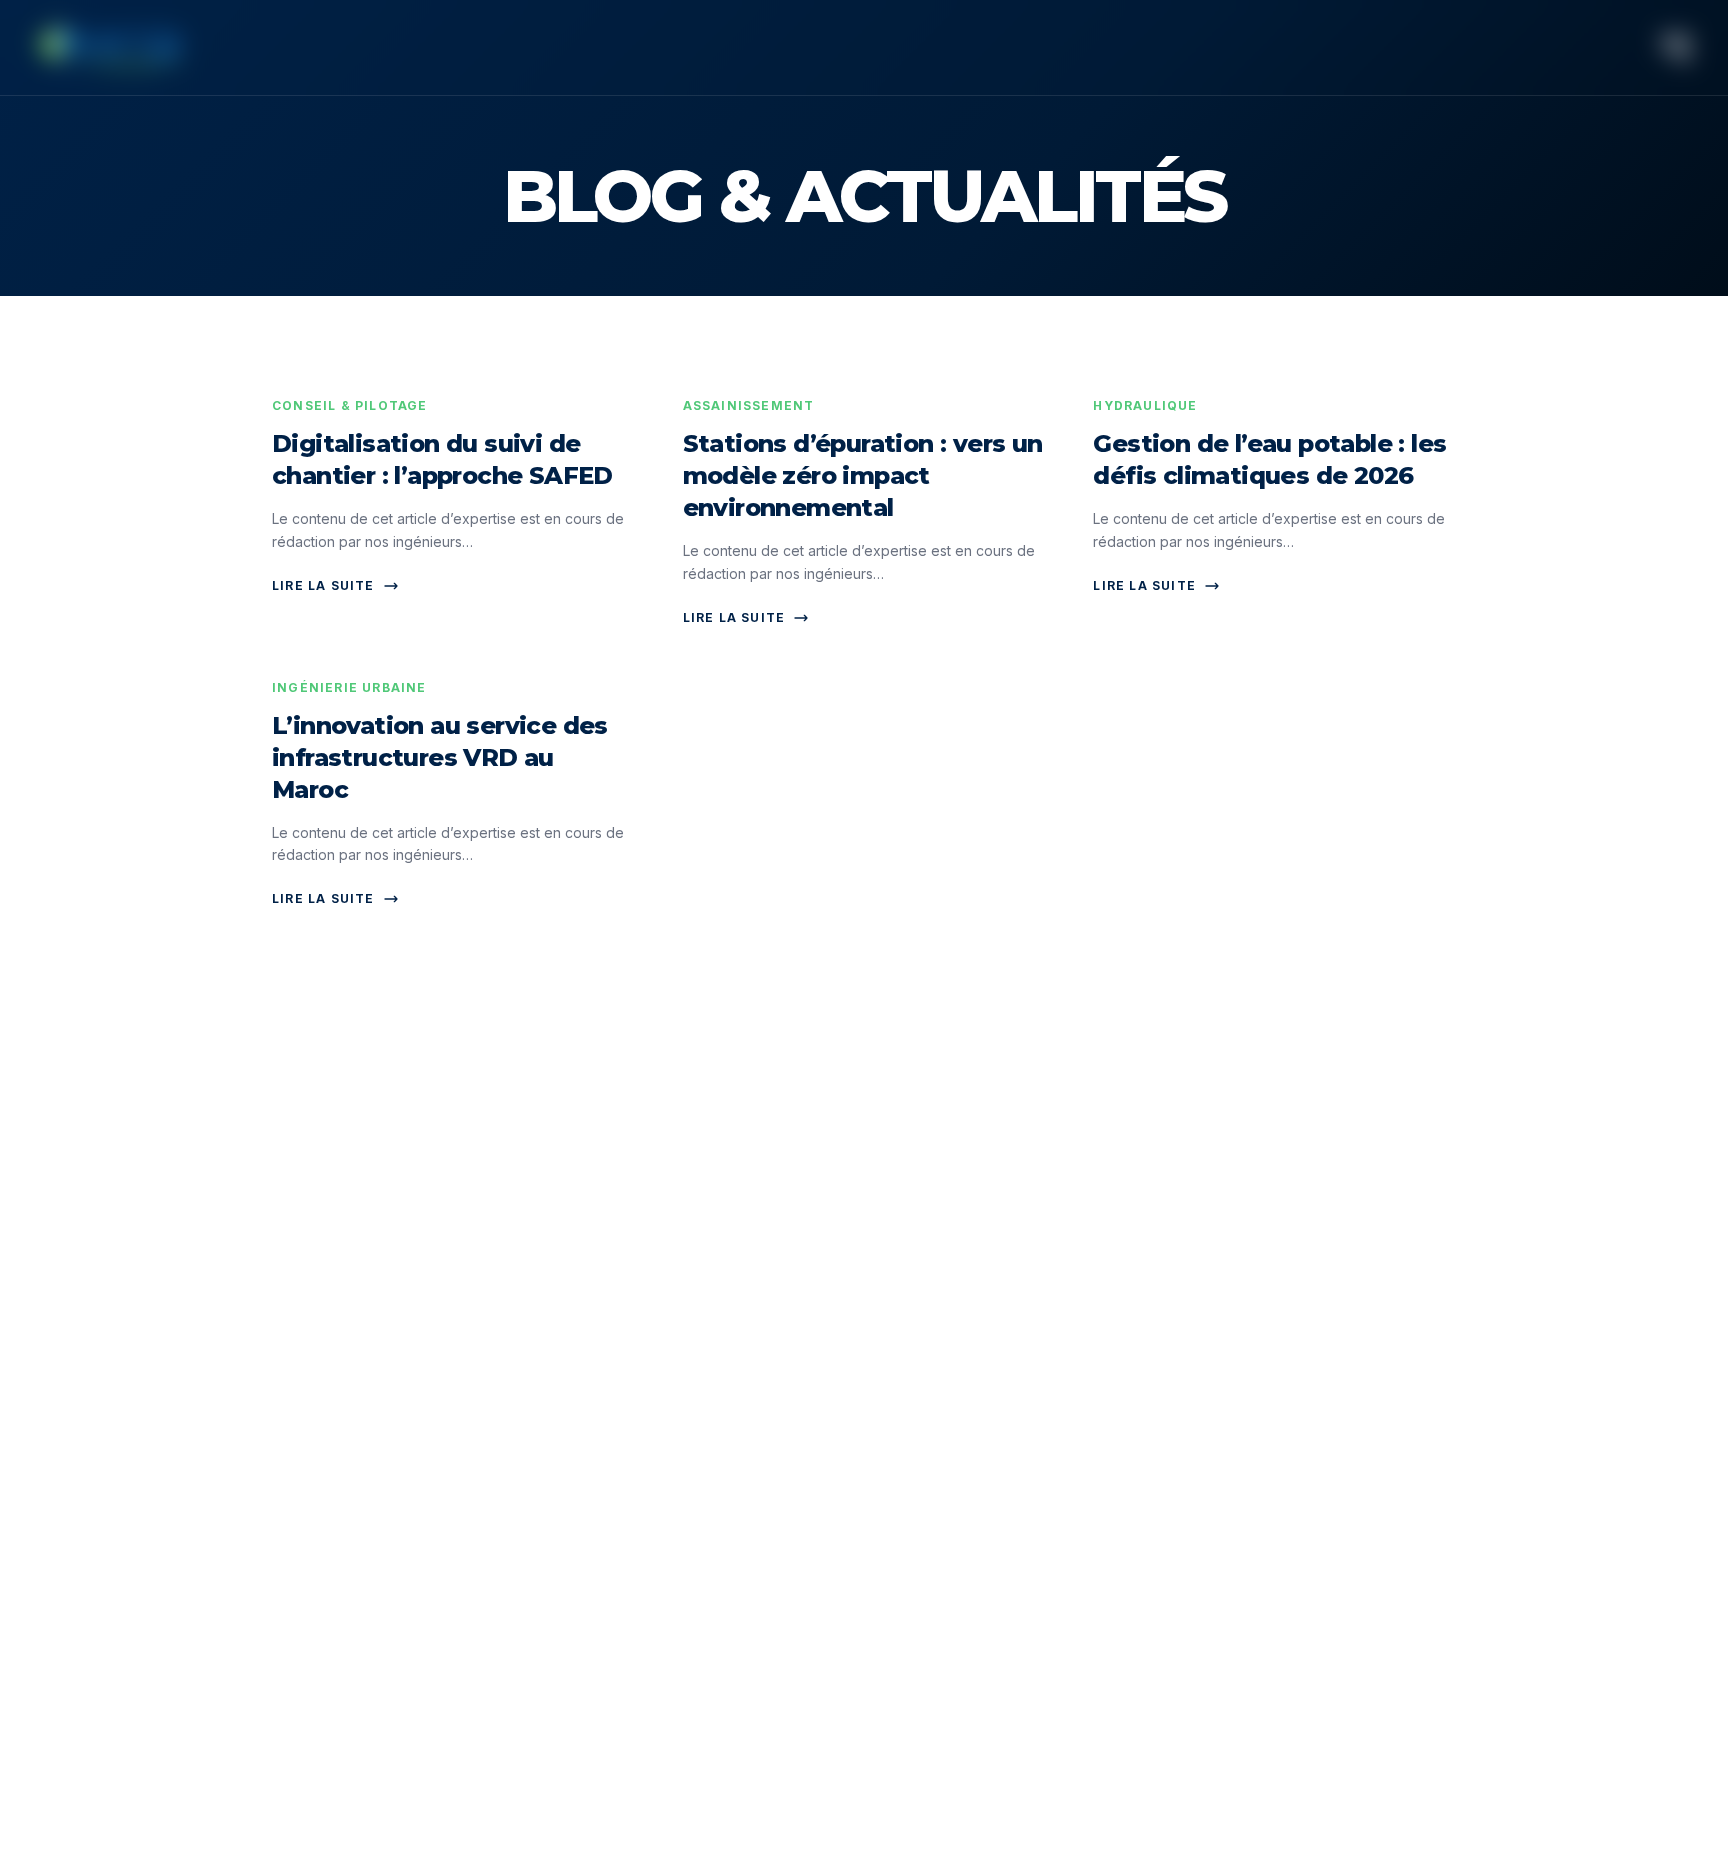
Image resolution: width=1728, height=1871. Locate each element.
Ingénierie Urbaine (349, 687)
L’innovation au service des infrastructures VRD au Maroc (440, 757)
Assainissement (749, 405)
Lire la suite (323, 585)
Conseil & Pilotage (350, 405)
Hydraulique (1145, 405)
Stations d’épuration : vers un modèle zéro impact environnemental (863, 475)
